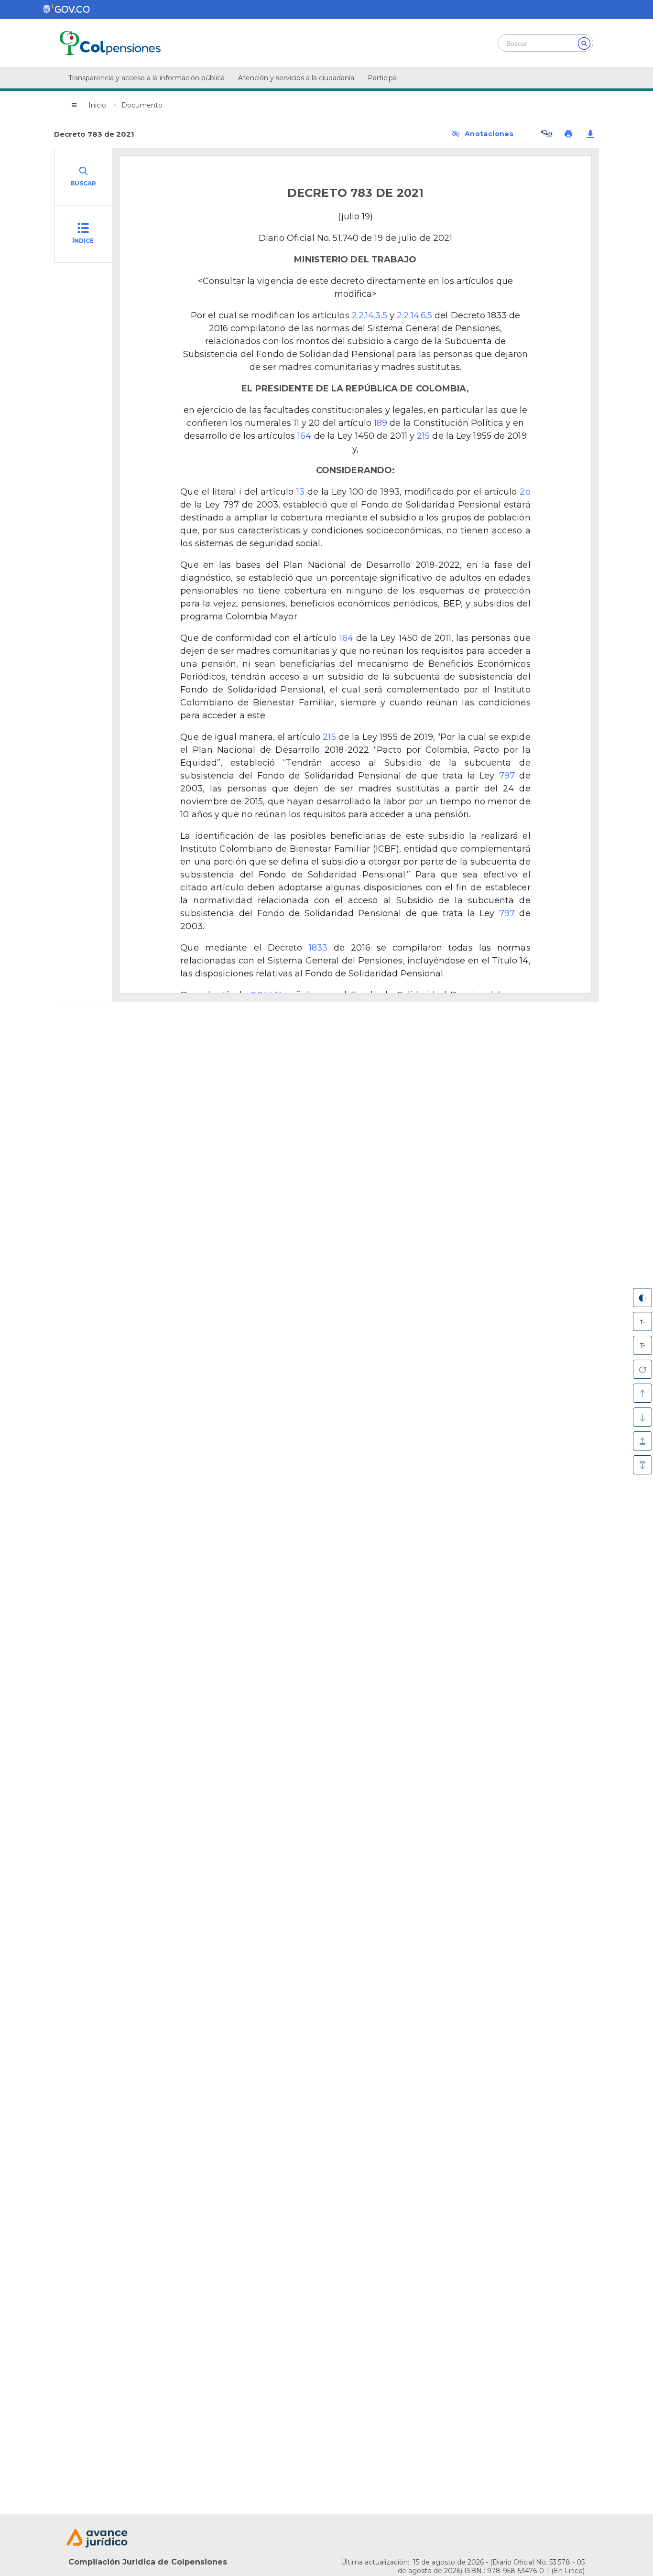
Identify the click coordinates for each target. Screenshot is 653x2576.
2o (525, 492)
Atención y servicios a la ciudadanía (296, 78)
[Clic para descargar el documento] (590, 134)
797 (507, 776)
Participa (382, 78)
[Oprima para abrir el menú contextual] (74, 105)
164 (304, 436)
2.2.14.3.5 (370, 315)
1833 (318, 948)
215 (423, 436)
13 (300, 492)
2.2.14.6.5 (414, 315)
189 (381, 423)
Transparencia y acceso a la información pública (147, 78)
